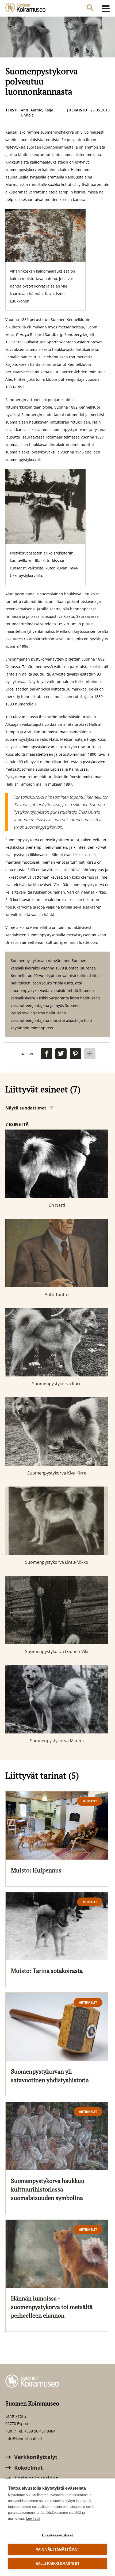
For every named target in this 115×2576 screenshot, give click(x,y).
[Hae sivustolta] (90, 8)
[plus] (90, 1054)
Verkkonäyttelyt (35, 2457)
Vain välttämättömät (57, 2549)
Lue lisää (33, 2518)
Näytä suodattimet (26, 1108)
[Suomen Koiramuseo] (25, 8)
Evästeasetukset (57, 2535)
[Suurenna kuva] (45, 235)
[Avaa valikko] (104, 8)
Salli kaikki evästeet (57, 2564)
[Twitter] (61, 1054)
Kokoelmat (28, 2468)
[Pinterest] (75, 1054)
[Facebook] (47, 1054)
